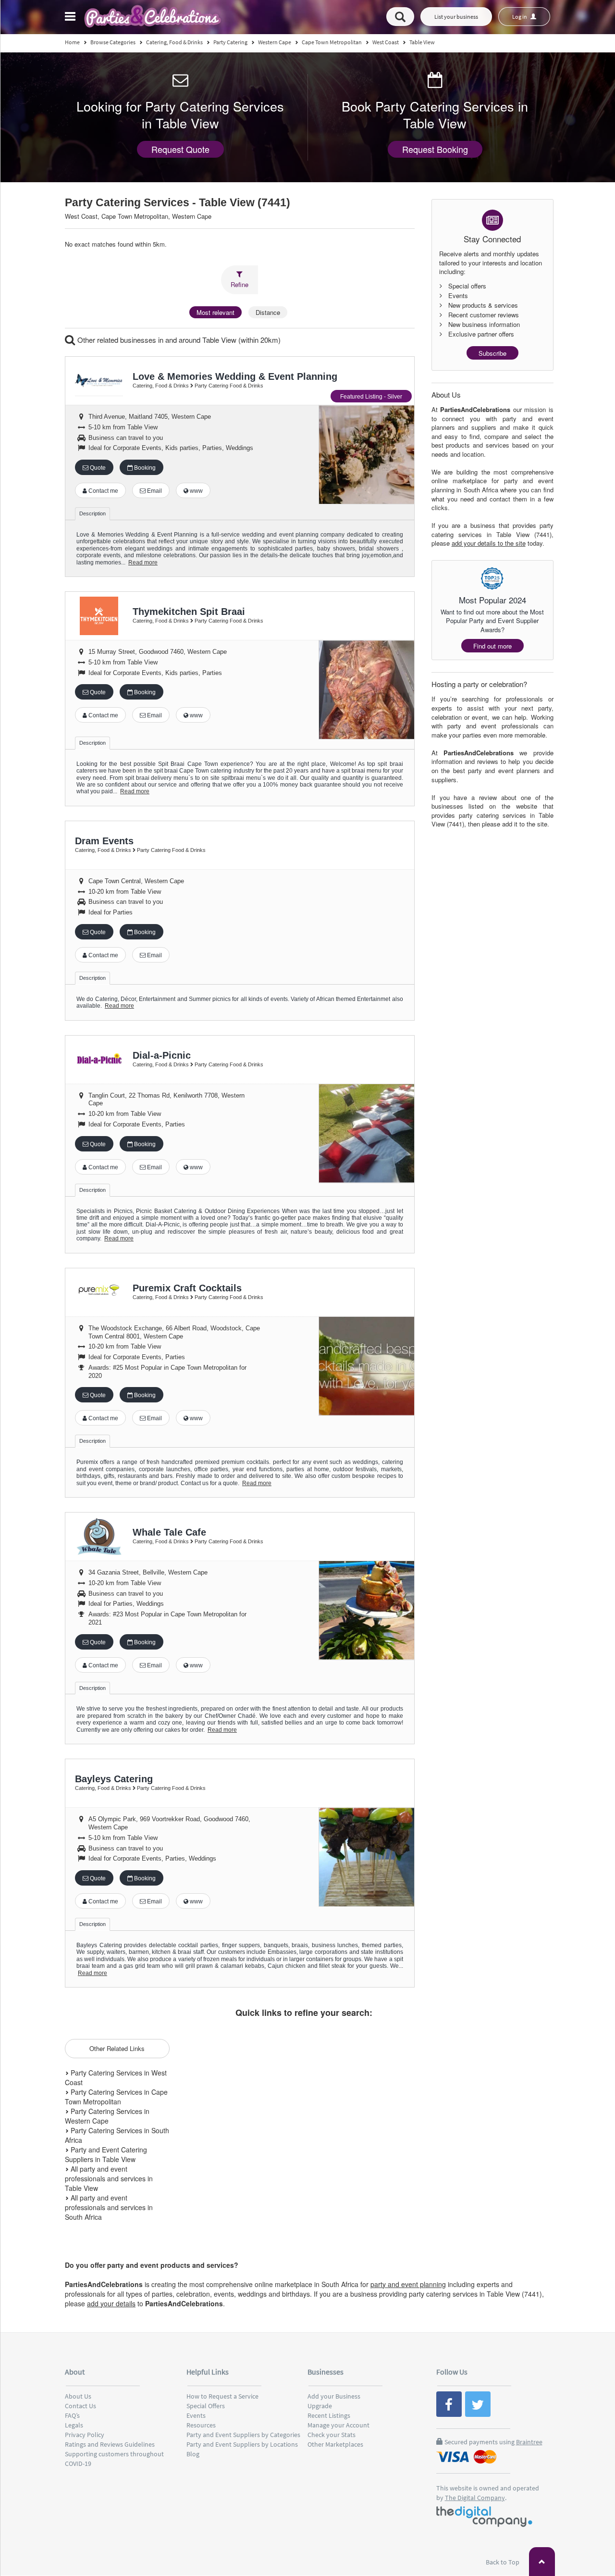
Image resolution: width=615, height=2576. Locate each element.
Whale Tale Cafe (169, 1532)
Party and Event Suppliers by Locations (242, 2444)
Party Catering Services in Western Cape (107, 2116)
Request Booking (435, 149)
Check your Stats (332, 2435)
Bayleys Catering (114, 1779)
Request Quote (180, 149)
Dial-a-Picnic (162, 1055)
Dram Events (104, 841)
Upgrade (320, 2406)
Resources (201, 2425)
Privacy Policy (85, 2435)
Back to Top (503, 2562)
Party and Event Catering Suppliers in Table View (106, 2154)
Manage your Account (338, 2425)
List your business (456, 17)
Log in (520, 17)
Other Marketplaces (335, 2444)
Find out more (492, 646)
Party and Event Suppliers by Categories (243, 2435)
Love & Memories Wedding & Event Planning (235, 376)
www (196, 491)
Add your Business (334, 2396)
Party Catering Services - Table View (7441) (178, 203)
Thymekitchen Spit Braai (189, 612)
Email (154, 491)
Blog (193, 2454)
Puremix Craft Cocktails (187, 1288)
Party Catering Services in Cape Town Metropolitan (116, 2097)
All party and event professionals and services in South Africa (109, 2207)
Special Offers (206, 2406)
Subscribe (492, 353)
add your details (111, 2303)
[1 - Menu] (72, 18)
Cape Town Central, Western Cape (136, 881)
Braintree (529, 2442)
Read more (143, 563)
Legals (74, 2425)
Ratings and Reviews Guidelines (110, 2444)
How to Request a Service (222, 2396)
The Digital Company (475, 2498)
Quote (97, 468)
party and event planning (408, 2284)
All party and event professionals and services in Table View (109, 2178)
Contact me (103, 491)
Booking (144, 468)
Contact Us (80, 2406)
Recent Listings (329, 2415)
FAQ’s (72, 2415)
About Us (78, 2396)
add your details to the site (489, 543)
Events (196, 2415)
